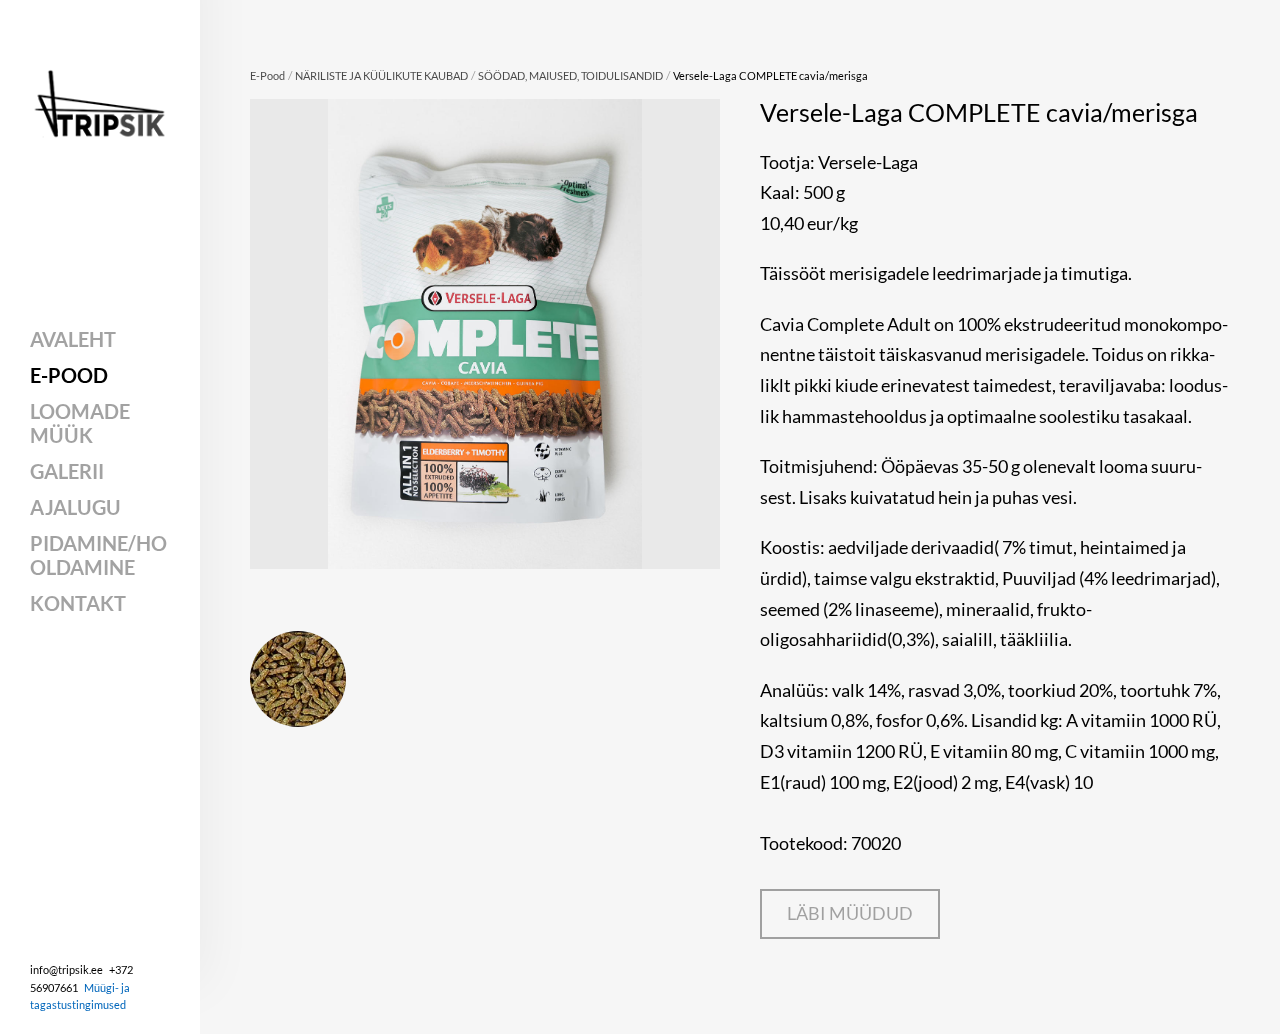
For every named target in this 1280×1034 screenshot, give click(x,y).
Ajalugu (75, 507)
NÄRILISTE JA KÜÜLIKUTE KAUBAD (381, 75)
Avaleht (73, 339)
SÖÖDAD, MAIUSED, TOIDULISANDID (570, 75)
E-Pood (69, 375)
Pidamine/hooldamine (98, 555)
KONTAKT (78, 603)
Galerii (67, 471)
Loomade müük (80, 423)
